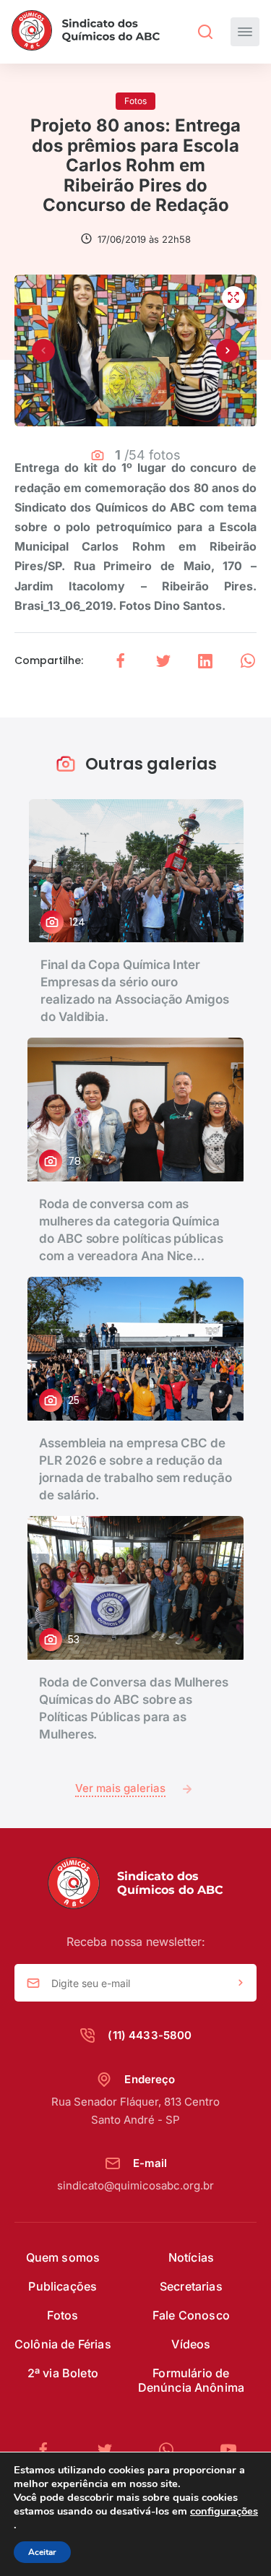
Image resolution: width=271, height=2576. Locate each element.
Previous (43, 350)
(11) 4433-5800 (150, 2035)
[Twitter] (111, 2450)
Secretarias (191, 2286)
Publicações (63, 2286)
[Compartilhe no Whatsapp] (248, 661)
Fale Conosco (191, 2315)
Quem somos (63, 2257)
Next (228, 350)
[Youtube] (228, 2450)
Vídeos (191, 2344)
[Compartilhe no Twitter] (163, 661)
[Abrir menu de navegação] (245, 32)
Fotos (63, 2315)
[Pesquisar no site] (205, 32)
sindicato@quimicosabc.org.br (135, 2185)
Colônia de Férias (63, 2344)
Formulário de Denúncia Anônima (192, 2380)
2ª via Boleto (63, 2373)
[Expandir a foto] (233, 298)
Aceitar (42, 2552)
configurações (224, 2511)
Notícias (191, 2257)
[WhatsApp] (172, 2450)
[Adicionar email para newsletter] (241, 1983)
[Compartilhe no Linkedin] (205, 661)
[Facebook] (49, 2450)
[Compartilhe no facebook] (121, 661)
